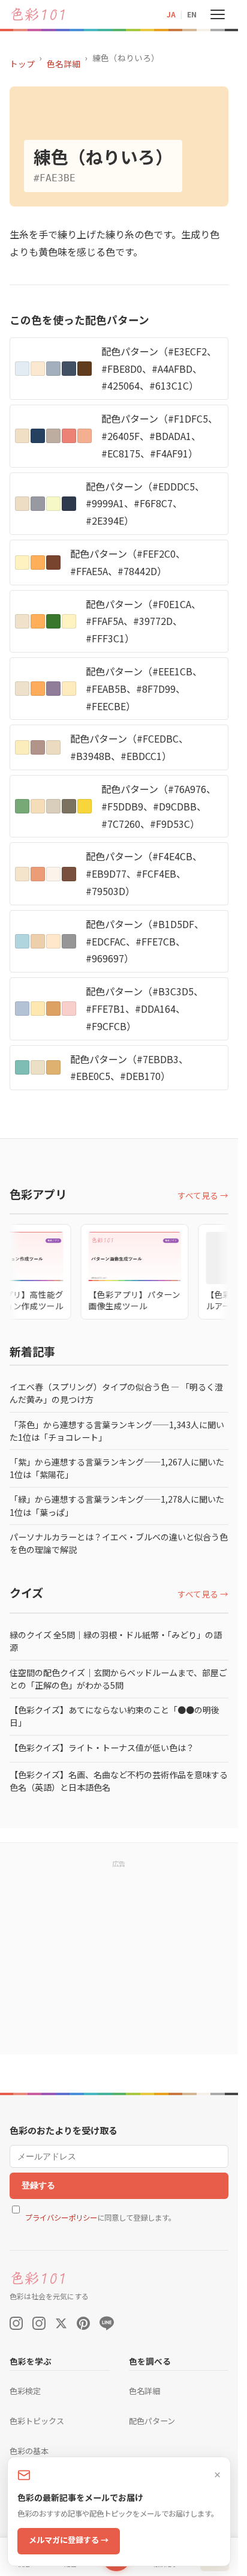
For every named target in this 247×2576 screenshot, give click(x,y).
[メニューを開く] (218, 14)
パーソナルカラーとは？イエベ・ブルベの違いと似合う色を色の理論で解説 (119, 1543)
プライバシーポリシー (61, 2218)
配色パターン (152, 2421)
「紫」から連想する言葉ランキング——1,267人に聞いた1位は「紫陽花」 (117, 1468)
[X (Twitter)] (61, 2323)
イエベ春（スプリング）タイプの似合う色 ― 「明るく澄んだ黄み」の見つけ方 (116, 1393)
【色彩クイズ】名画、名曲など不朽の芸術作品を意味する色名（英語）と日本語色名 (119, 1781)
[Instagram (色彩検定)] (39, 2323)
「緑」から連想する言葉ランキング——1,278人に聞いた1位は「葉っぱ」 (117, 1505)
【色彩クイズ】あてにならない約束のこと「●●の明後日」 (115, 1716)
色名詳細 (64, 64)
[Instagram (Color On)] (16, 2323)
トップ (22, 64)
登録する (38, 2185)
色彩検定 (25, 2391)
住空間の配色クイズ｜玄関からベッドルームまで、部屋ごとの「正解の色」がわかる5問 (118, 1679)
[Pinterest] (83, 2323)
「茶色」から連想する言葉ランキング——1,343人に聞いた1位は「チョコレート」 (117, 1431)
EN (192, 14)
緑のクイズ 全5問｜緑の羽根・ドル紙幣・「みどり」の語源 (116, 1641)
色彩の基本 (29, 2451)
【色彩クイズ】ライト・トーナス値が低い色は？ (102, 1748)
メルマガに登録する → (69, 2540)
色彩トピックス (37, 2421)
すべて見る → (203, 1195)
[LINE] (107, 2323)
